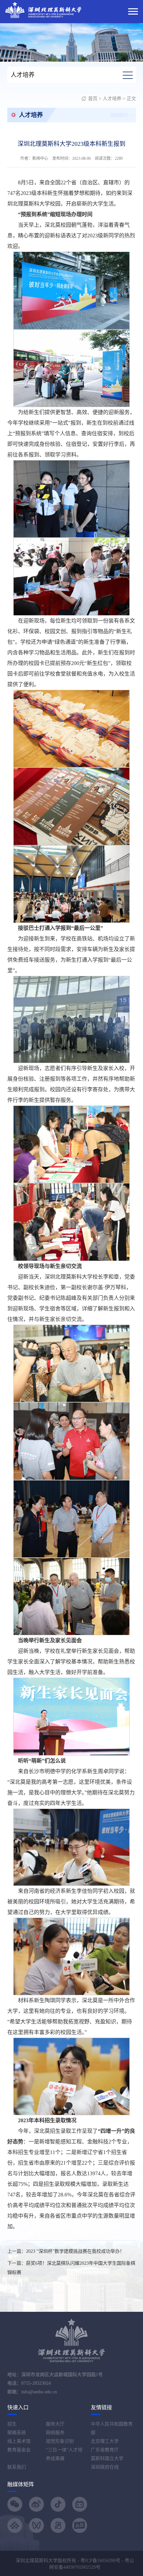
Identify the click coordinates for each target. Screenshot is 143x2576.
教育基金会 (19, 2450)
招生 (12, 2424)
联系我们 (17, 2467)
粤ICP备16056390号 (100, 2561)
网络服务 (55, 2433)
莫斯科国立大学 (107, 2458)
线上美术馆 (19, 2441)
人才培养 (112, 99)
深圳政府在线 (105, 2467)
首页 (93, 99)
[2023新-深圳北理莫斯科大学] (43, 9)
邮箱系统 (17, 2433)
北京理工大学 (105, 2441)
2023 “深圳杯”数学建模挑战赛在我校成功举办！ (75, 2251)
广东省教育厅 (105, 2450)
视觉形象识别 (60, 2441)
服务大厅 (55, 2424)
